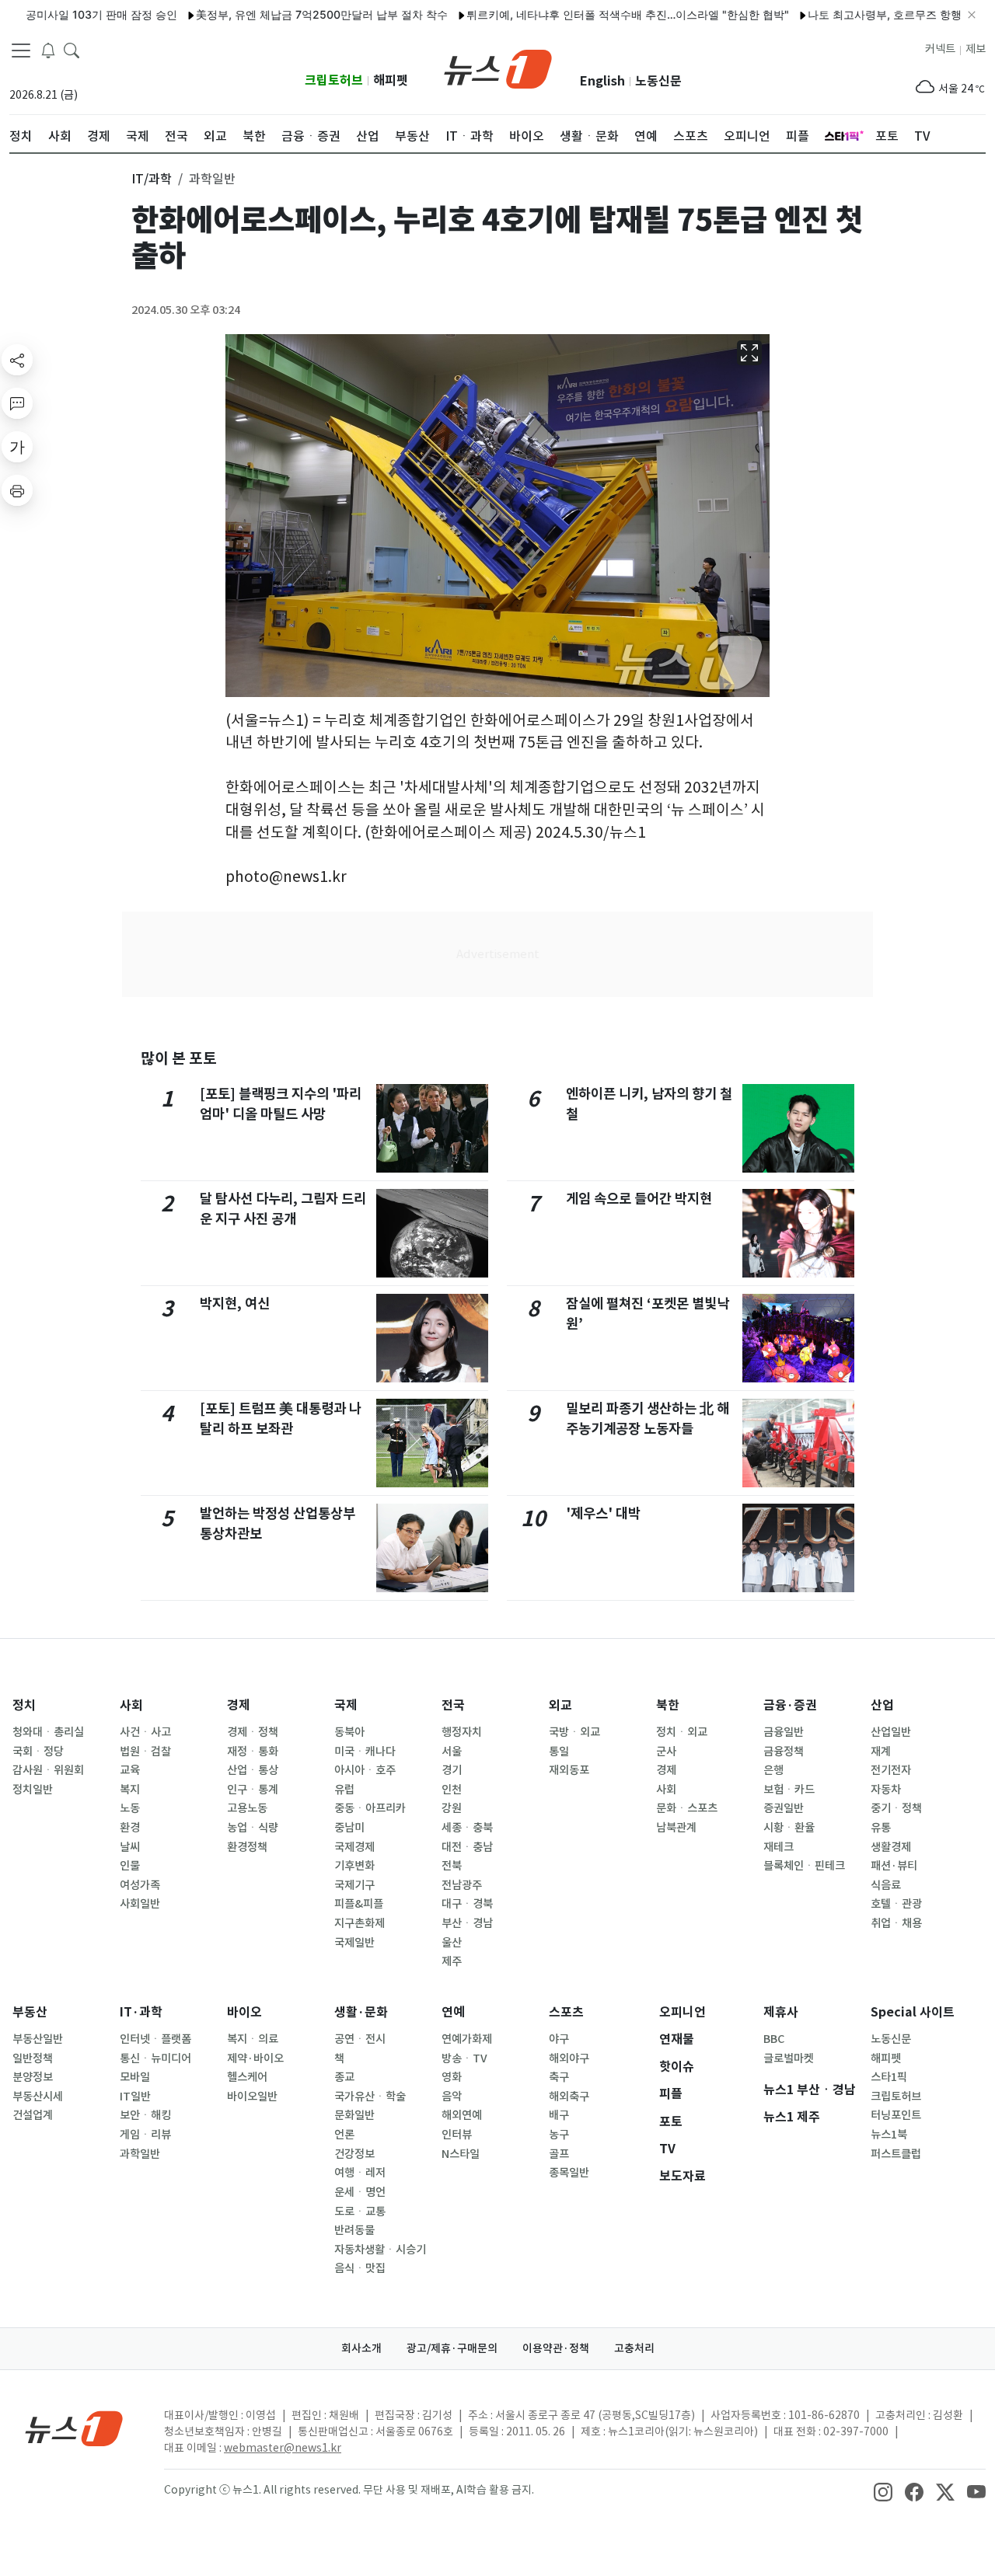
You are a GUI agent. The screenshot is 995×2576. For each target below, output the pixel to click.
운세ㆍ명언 (360, 2192)
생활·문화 (361, 2012)
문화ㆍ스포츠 (687, 1808)
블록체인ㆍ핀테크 (804, 1866)
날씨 (130, 1847)
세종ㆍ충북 (467, 1828)
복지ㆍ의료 (253, 2039)
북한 (668, 1705)
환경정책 (247, 1847)
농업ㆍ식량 (253, 1828)
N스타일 (461, 2154)
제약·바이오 (255, 2058)
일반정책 (33, 2058)
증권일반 (784, 1808)
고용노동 (247, 1808)
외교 (560, 1705)
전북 (452, 1866)
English (602, 81)
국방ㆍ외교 (574, 1732)
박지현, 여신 (235, 1304)
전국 (453, 1705)
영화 (452, 2077)
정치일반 (33, 1790)
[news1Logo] (74, 2428)
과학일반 (140, 2154)
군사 (666, 1752)
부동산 (30, 2012)
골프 (559, 2154)
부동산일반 (38, 2039)
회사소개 (361, 2348)
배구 (559, 2115)
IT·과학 (141, 2012)
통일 (559, 1752)
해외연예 (462, 2115)
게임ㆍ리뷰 (145, 2135)
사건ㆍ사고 (145, 1732)
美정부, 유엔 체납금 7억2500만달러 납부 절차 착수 (279, 14)
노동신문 (658, 81)
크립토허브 (334, 80)
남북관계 (676, 1828)
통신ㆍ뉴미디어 (155, 2058)
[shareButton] (17, 360)
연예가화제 (467, 2039)
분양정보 (33, 2077)
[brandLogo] (498, 68)
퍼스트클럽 (896, 2154)
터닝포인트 (896, 2115)
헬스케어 (247, 2077)
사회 (131, 1705)
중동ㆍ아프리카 (370, 1808)
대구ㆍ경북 (467, 1904)
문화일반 (354, 2115)
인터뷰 (457, 2135)
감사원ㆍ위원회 (48, 1770)
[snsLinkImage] (883, 2491)
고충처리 (634, 2348)
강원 (452, 1808)
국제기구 (354, 1885)
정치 (24, 1705)
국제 (346, 1705)
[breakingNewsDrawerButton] (48, 50)
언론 (344, 2135)
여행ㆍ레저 (360, 2173)
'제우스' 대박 (603, 1513)
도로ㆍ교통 (360, 2212)
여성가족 (140, 1885)
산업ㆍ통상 (253, 1770)
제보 (976, 49)
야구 (559, 2039)
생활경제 (891, 1847)
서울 (452, 1752)
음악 (452, 2097)
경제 (239, 1705)
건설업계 (33, 2115)
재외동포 (569, 1770)
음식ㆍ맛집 (360, 2268)
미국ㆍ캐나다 (365, 1752)
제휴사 (781, 2012)
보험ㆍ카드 (789, 1790)
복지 (130, 1790)
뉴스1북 (889, 2135)
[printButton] (17, 490)
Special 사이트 (913, 2012)
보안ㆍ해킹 (145, 2115)
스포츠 (566, 2012)
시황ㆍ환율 (789, 1828)
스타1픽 (889, 2077)
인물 (130, 1866)
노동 (130, 1808)
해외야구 (569, 2058)
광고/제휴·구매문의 (452, 2348)
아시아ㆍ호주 (365, 1770)
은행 (773, 1770)
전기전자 (891, 1770)
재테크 (779, 1847)
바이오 (244, 2012)
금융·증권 (790, 1705)
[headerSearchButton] (72, 50)
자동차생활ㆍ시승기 (380, 2250)
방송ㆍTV (464, 2058)
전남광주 (462, 1885)
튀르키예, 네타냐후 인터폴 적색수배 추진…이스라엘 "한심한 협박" (585, 14)
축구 (559, 2077)
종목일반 (569, 2173)
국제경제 (354, 1847)
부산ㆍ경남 (467, 1923)
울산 (452, 1943)
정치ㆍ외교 (682, 1732)
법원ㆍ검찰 (145, 1752)
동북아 (349, 1732)
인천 (452, 1790)
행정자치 (462, 1732)
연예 (453, 2012)
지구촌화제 (360, 1923)
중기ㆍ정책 (896, 1808)
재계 (881, 1752)
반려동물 (354, 2230)
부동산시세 (38, 2097)
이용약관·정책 (556, 2348)
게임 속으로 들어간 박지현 (639, 1199)
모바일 (135, 2077)
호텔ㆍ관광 (896, 1904)
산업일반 (891, 1732)
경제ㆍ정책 (253, 1732)
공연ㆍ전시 (360, 2039)
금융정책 (784, 1752)
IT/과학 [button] (152, 179)
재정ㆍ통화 (253, 1752)
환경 (130, 1828)
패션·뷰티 (894, 1866)
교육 (130, 1770)
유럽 (344, 1790)
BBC (774, 2039)
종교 (344, 2077)
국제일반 (354, 1943)
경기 (452, 1770)
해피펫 (391, 80)
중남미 (349, 1828)
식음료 (886, 1885)
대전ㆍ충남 (467, 1847)
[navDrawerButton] (21, 51)
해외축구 (569, 2097)
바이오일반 (252, 2097)
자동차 (886, 1790)
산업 (882, 1705)
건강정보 (354, 2154)
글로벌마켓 (789, 2058)
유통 (881, 1828)
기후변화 (354, 1866)
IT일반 (135, 2097)
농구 (559, 2135)
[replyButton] (17, 403)
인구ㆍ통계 (253, 1790)
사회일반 (140, 1904)
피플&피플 (359, 1904)
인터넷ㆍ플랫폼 (155, 2039)
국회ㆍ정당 (38, 1752)
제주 (452, 1961)
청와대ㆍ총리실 (48, 1732)
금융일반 (784, 1732)
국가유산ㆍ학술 (370, 2097)
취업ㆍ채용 (896, 1923)
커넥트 (940, 49)
